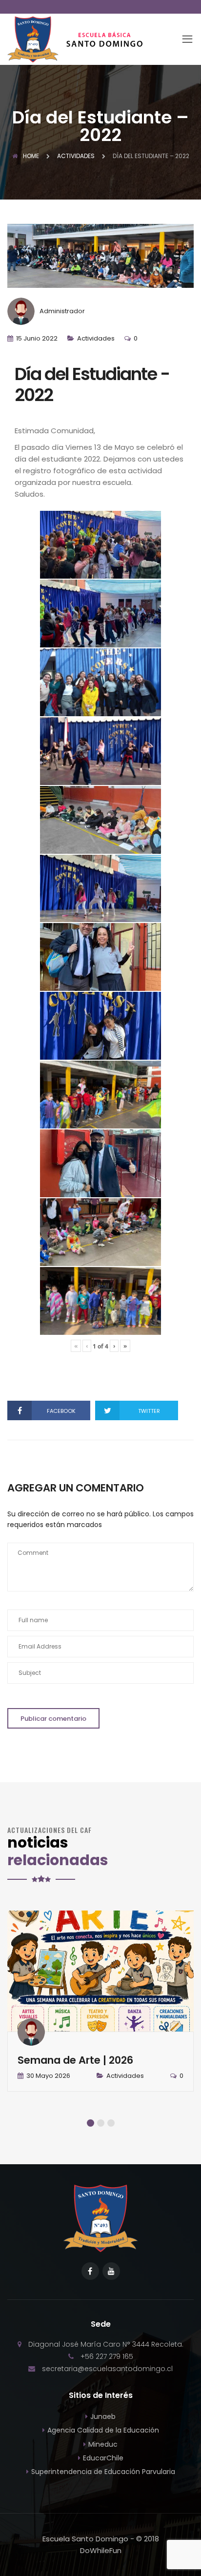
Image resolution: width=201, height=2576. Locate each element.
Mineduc (103, 2444)
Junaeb (103, 2416)
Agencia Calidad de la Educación (103, 2430)
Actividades (96, 338)
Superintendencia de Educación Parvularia (103, 2472)
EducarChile (103, 2458)
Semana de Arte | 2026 (75, 2060)
